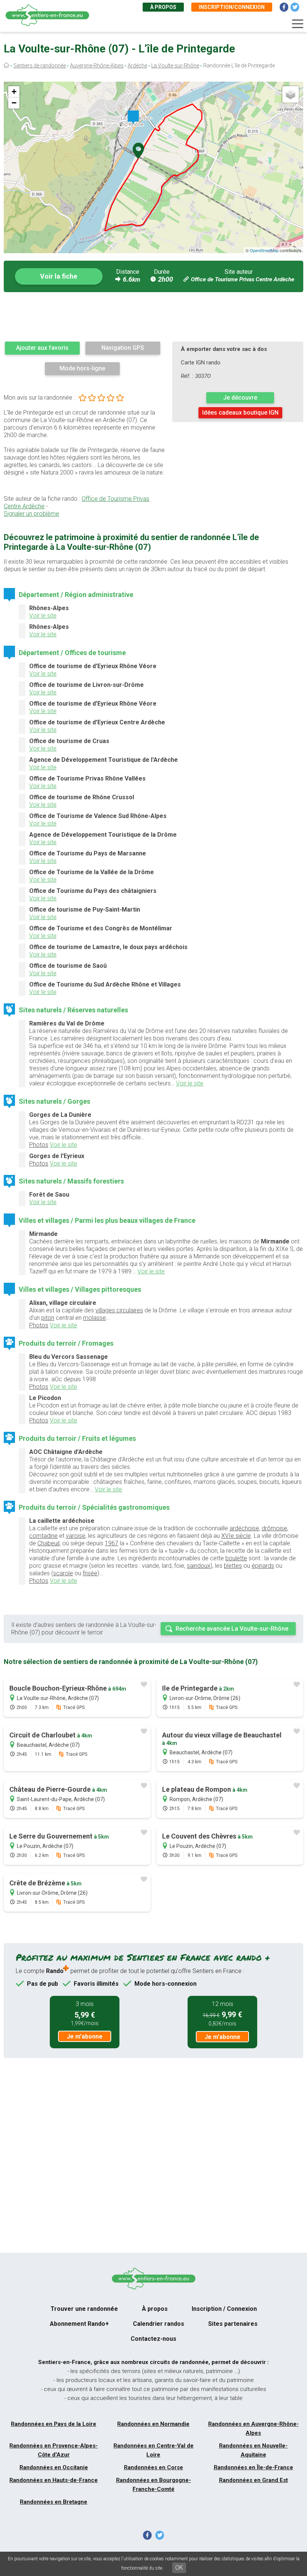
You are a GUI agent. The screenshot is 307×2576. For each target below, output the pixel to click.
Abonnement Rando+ (79, 2324)
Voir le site (43, 616)
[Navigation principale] (298, 24)
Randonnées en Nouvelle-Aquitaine (253, 2450)
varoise (76, 1536)
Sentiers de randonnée (40, 66)
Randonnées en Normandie (153, 2424)
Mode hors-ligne (82, 368)
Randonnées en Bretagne (54, 2502)
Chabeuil (48, 1543)
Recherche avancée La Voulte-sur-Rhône (232, 1629)
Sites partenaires (233, 2324)
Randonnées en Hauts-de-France (54, 2480)
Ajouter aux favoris (42, 348)
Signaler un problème (31, 514)
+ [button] (14, 92)
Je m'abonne (85, 2036)
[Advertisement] (153, 316)
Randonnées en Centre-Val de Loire (153, 2450)
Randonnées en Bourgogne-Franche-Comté (153, 2485)
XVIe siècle (236, 1536)
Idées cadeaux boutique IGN (240, 413)
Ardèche (137, 66)
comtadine (43, 1536)
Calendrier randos (159, 2324)
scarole (63, 1573)
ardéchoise (244, 1528)
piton (48, 1318)
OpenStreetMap (264, 250)
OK (179, 2568)
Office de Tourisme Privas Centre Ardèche (243, 279)
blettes (233, 1566)
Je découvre (240, 398)
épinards (263, 1566)
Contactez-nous (153, 2339)
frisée (90, 1573)
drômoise (274, 1528)
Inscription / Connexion (224, 2309)
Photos (39, 1145)
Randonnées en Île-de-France (253, 2467)
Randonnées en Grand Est (253, 2480)
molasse (95, 1318)
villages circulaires (119, 1310)
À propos (163, 7)
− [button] (14, 103)
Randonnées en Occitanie (54, 2467)
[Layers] (291, 94)
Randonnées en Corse (153, 2467)
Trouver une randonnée (84, 2309)
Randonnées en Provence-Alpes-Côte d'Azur (54, 2450)
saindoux (199, 1566)
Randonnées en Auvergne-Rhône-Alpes (253, 2428)
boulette (236, 1558)
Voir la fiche (59, 276)
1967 (112, 1543)
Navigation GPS (123, 348)
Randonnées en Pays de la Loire (54, 2424)
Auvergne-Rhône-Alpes (97, 66)
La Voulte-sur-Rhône (175, 66)
